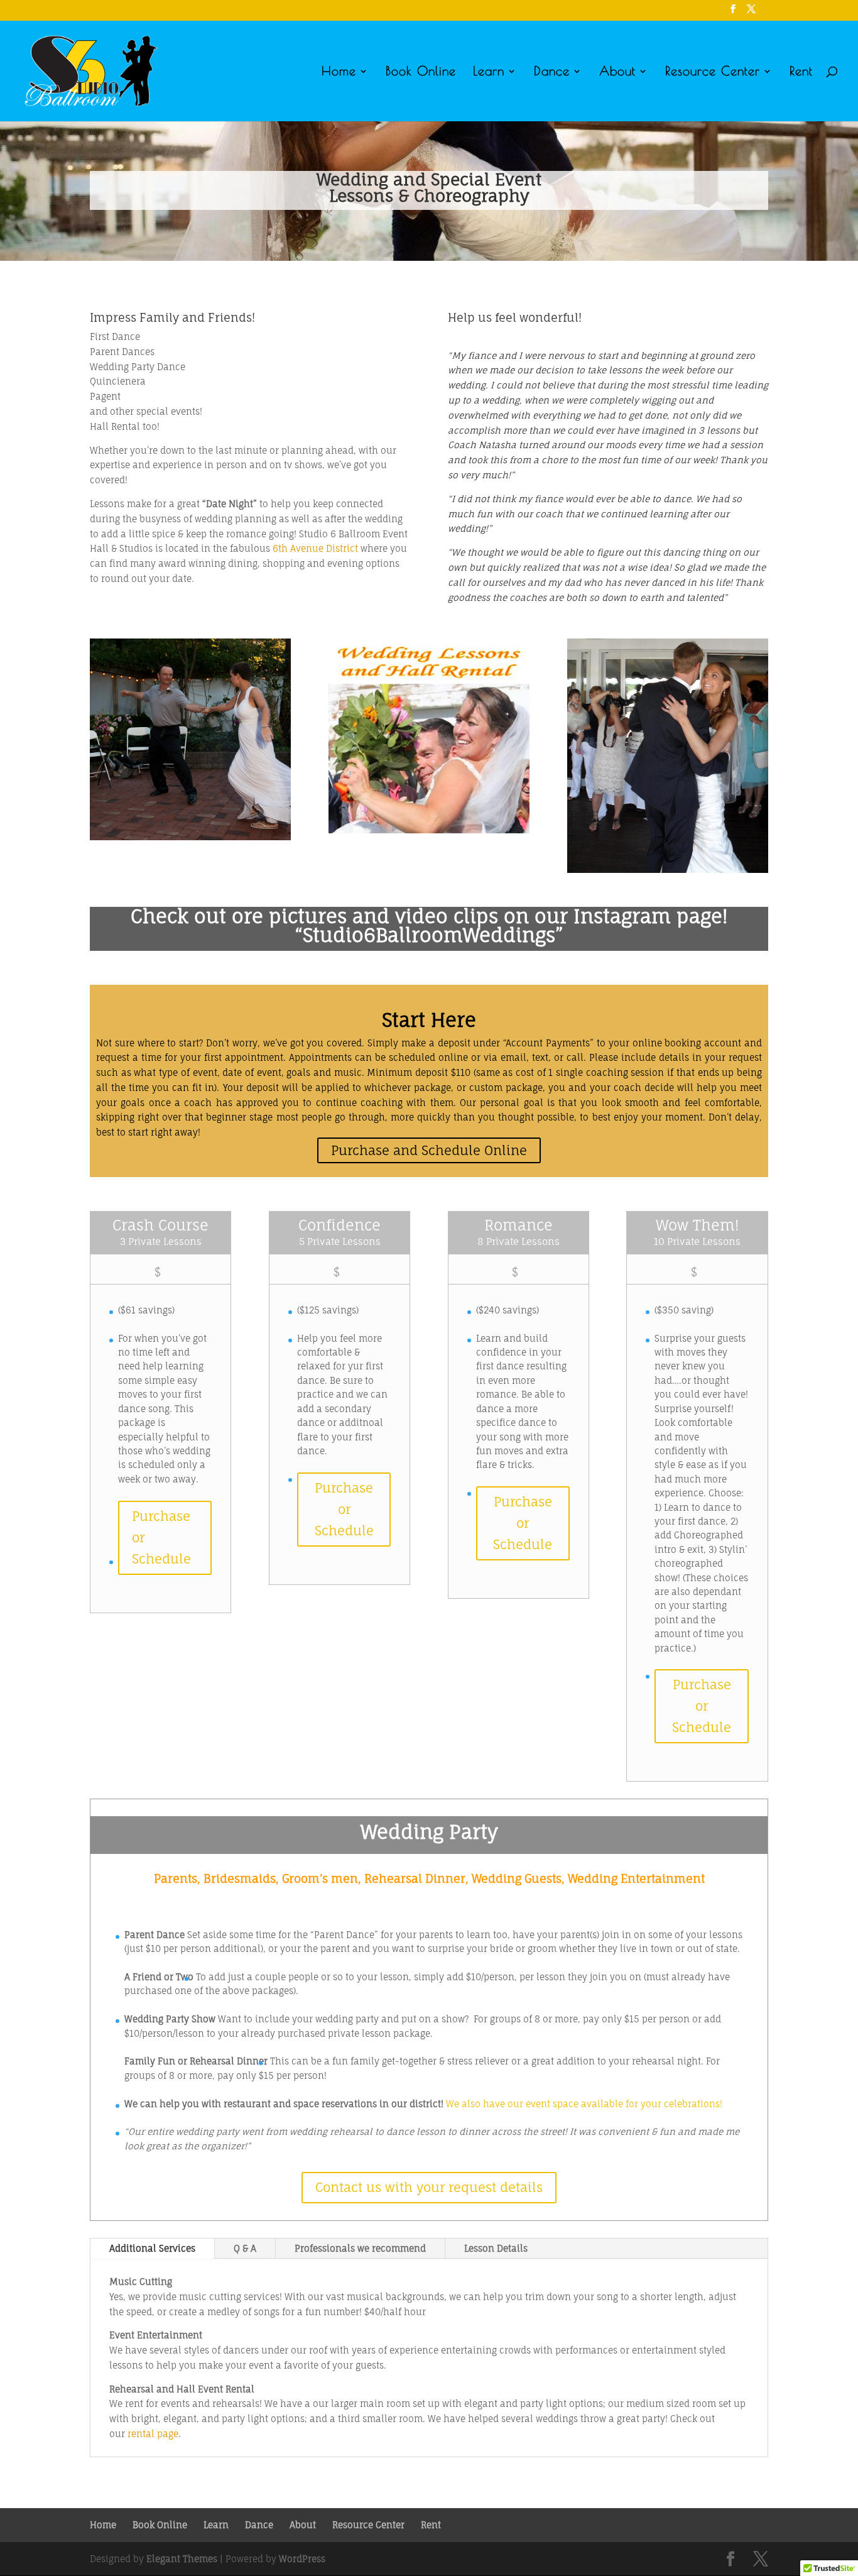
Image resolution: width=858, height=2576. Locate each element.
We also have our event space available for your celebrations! (584, 2104)
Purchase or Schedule (161, 1537)
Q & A (245, 2248)
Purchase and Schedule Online (429, 1150)
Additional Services (152, 2248)
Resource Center (713, 72)
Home (339, 72)
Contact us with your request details (429, 2187)
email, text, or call (542, 1057)
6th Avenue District (315, 548)
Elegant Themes (182, 2559)
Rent (801, 72)
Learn (489, 72)
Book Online (421, 72)
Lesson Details (496, 2248)
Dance (552, 72)
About (617, 72)
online (453, 1057)
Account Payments (548, 1043)
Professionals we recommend (360, 2248)
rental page (153, 2434)
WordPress (302, 2559)
